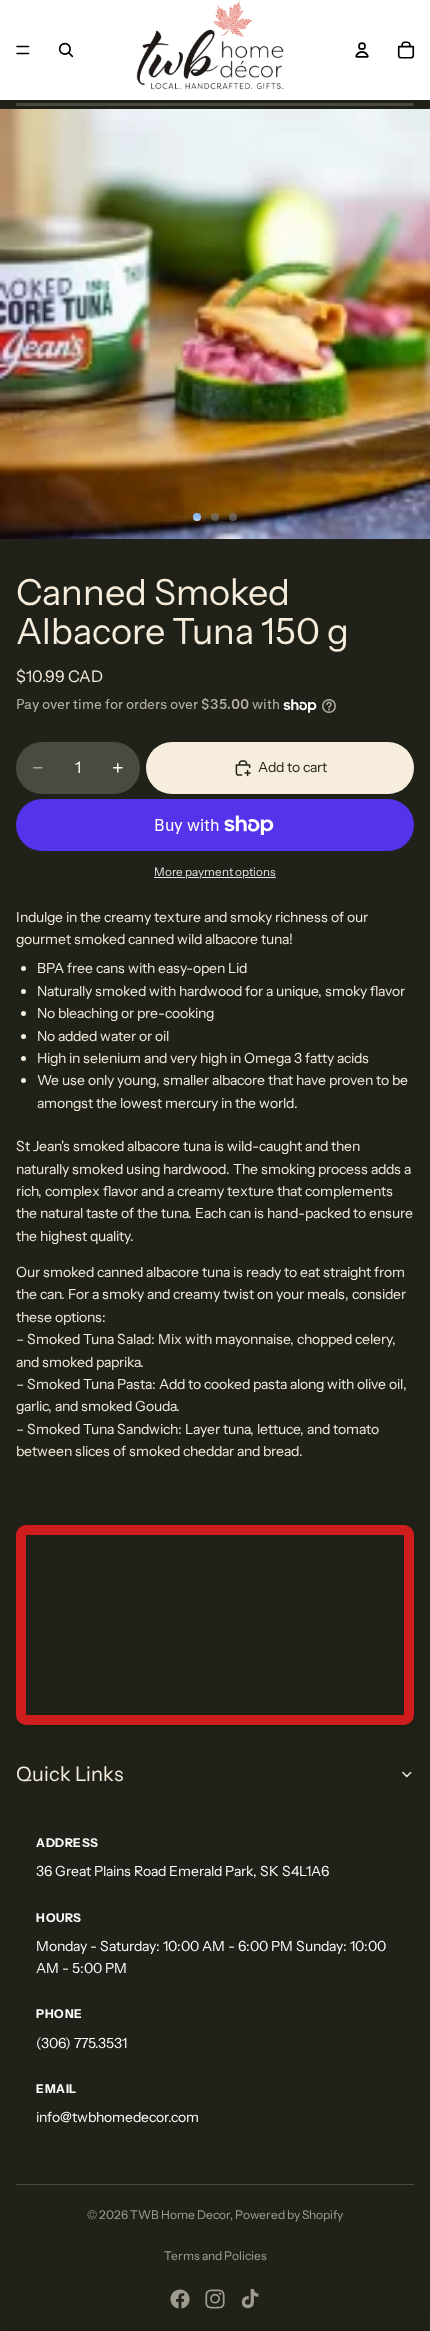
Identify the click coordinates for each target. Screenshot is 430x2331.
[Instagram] (215, 2299)
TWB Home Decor (180, 2214)
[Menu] (23, 50)
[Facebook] (180, 2299)
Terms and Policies (215, 2255)
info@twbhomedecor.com (117, 2117)
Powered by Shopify (289, 2214)
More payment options (215, 872)
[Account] (362, 50)
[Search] (66, 50)
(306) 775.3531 (81, 2043)
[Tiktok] (250, 2299)
